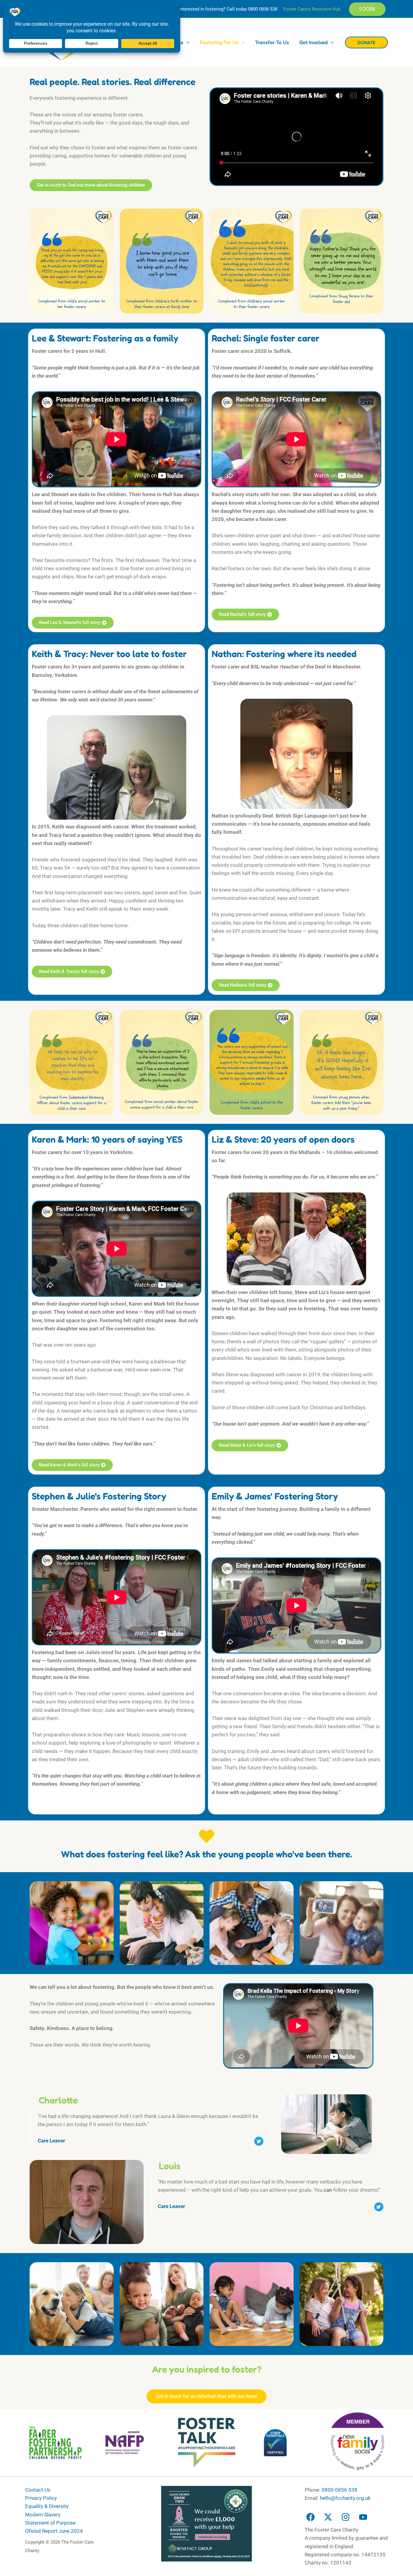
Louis (170, 2166)
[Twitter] (328, 2517)
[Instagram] (346, 2517)
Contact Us (38, 2490)
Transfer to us (272, 42)
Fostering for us (219, 42)
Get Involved (314, 42)
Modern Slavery (43, 2515)
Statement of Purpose (50, 2523)
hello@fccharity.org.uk (345, 2498)
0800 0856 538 (263, 9)
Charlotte (58, 2100)
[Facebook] (311, 2517)
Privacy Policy (41, 2498)
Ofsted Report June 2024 (54, 2531)
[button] (367, 9)
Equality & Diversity (47, 2506)
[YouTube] (363, 2517)
